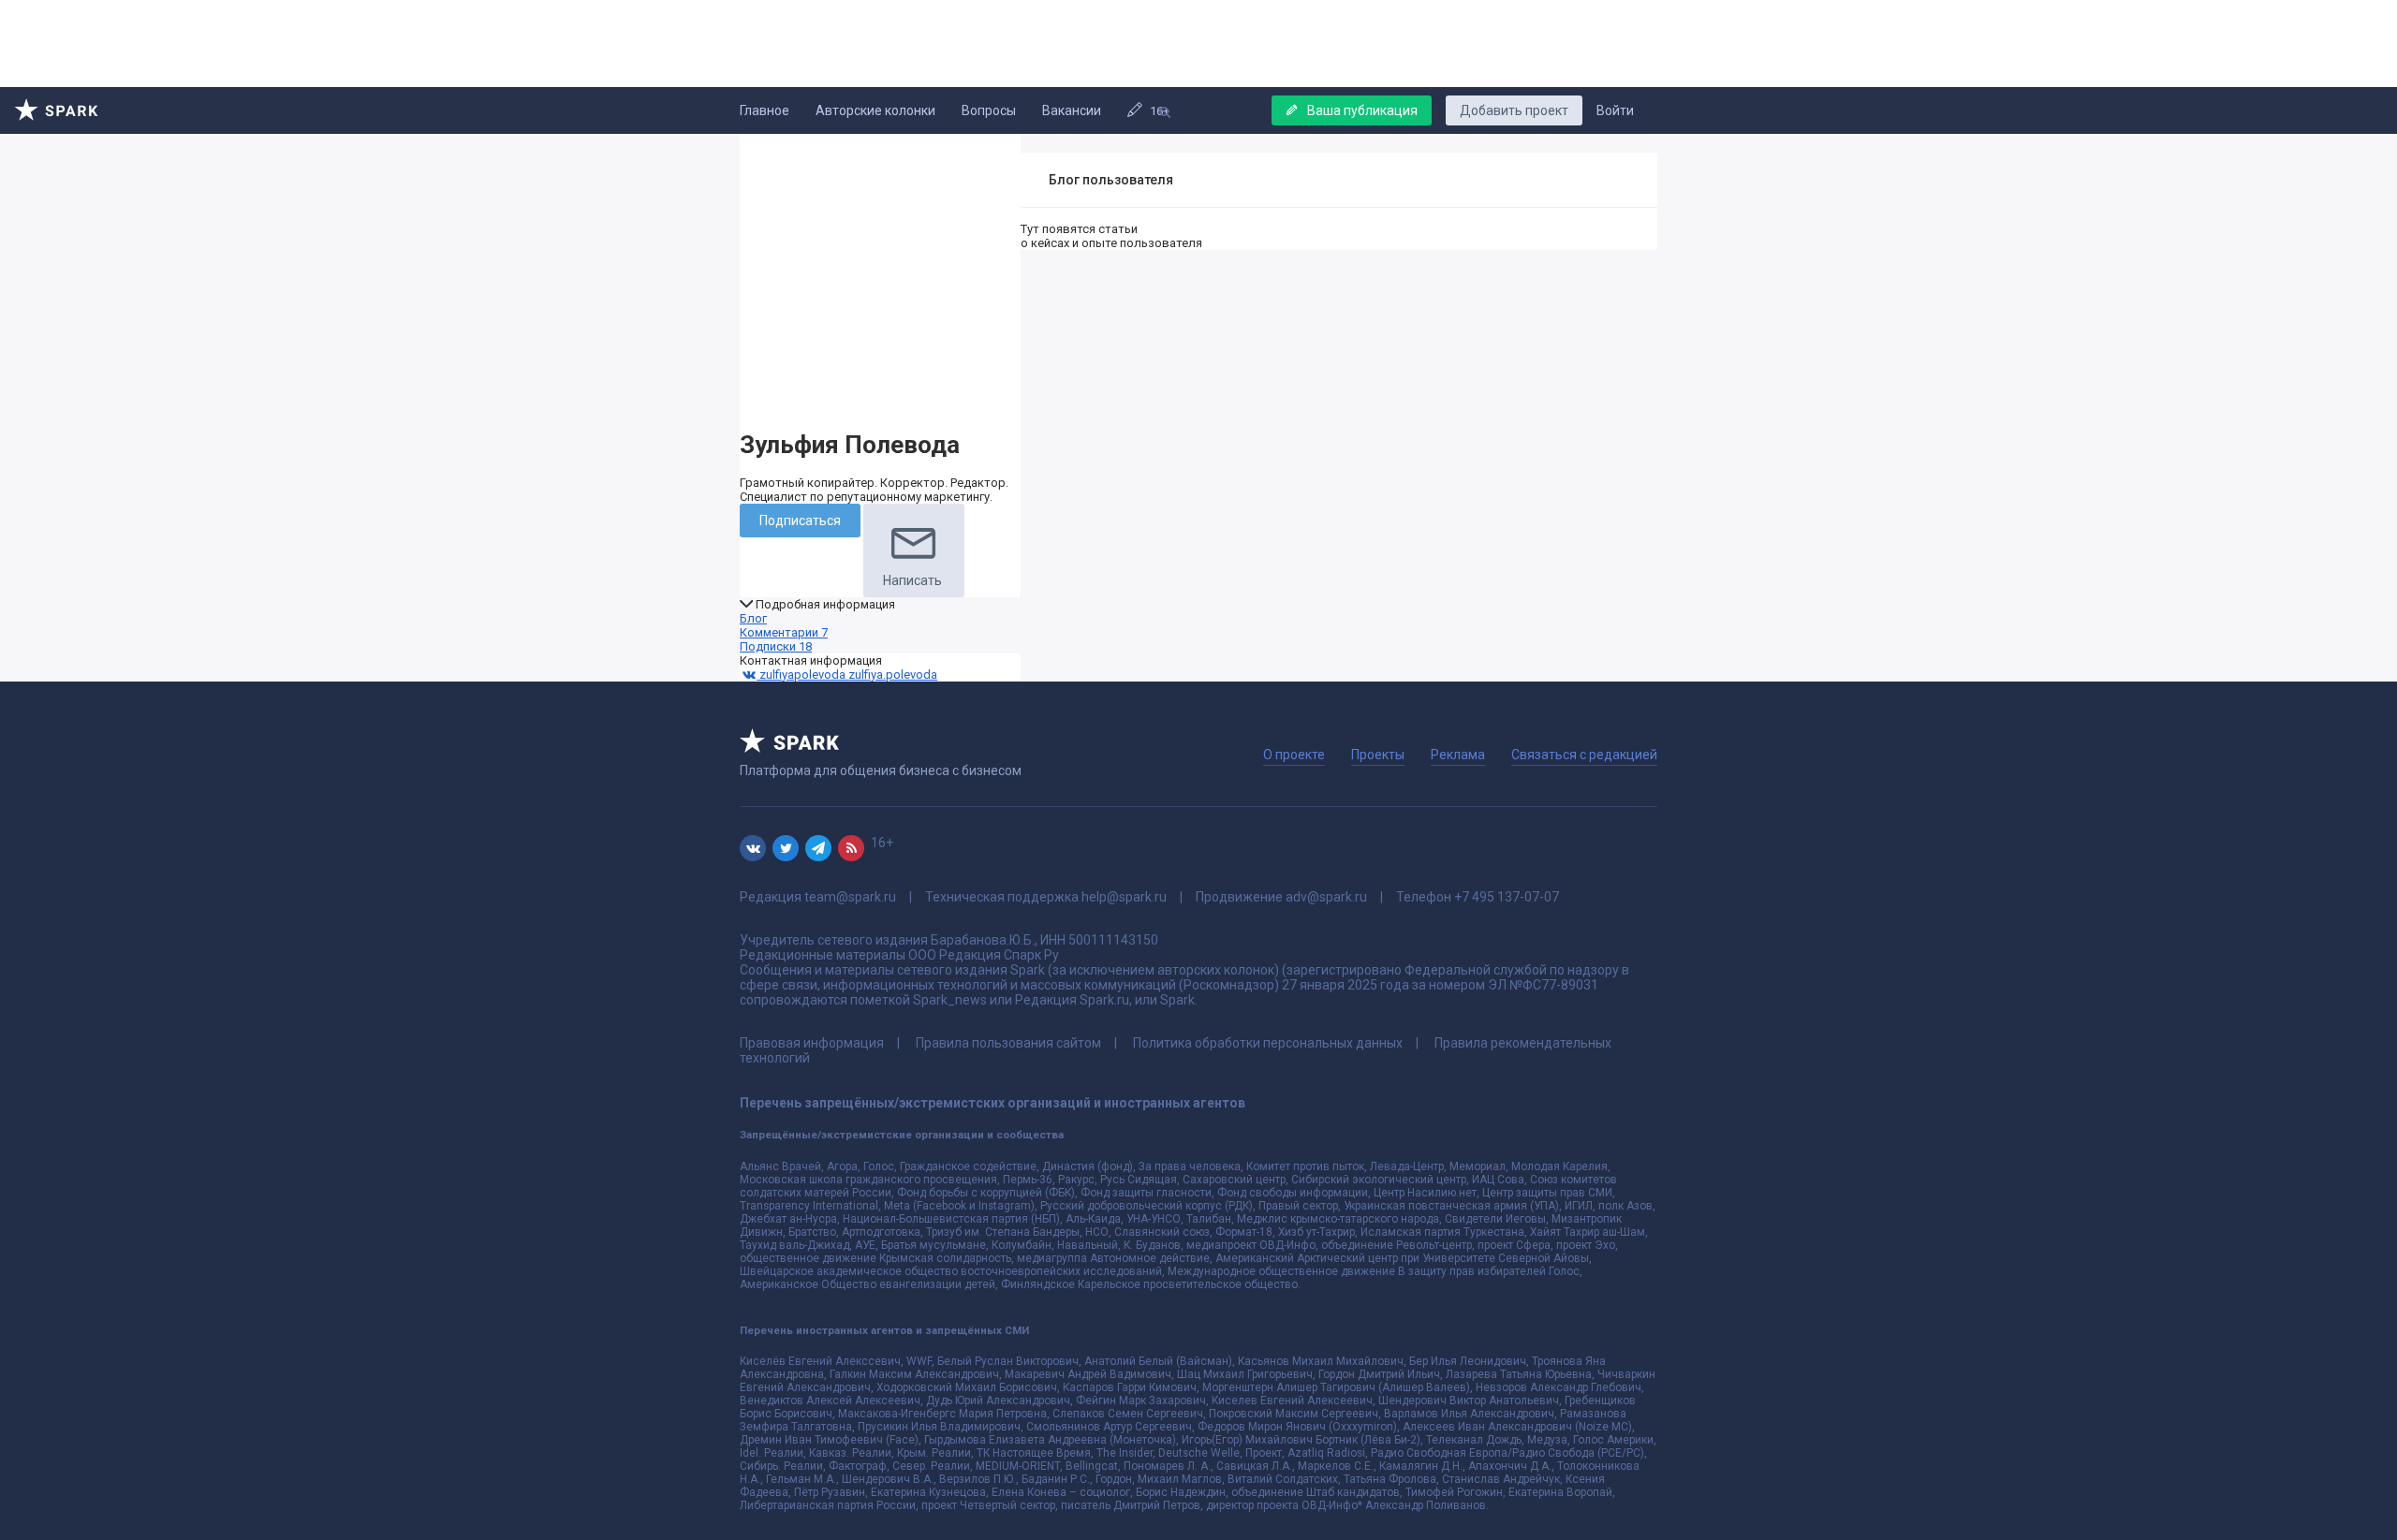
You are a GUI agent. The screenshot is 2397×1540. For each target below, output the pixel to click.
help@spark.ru (1124, 897)
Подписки (776, 646)
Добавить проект (1514, 110)
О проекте (1294, 755)
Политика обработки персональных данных (1268, 1043)
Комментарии (784, 632)
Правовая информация (812, 1043)
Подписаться (800, 521)
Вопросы (989, 110)
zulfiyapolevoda (802, 675)
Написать (912, 580)
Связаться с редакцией (1584, 755)
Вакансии (1072, 110)
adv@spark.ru (1326, 897)
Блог (753, 618)
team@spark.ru (850, 897)
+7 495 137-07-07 (1507, 897)
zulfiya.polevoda (893, 675)
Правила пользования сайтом (1008, 1043)
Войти (1615, 110)
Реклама (1458, 755)
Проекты (1378, 755)
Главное (765, 110)
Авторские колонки (875, 110)
